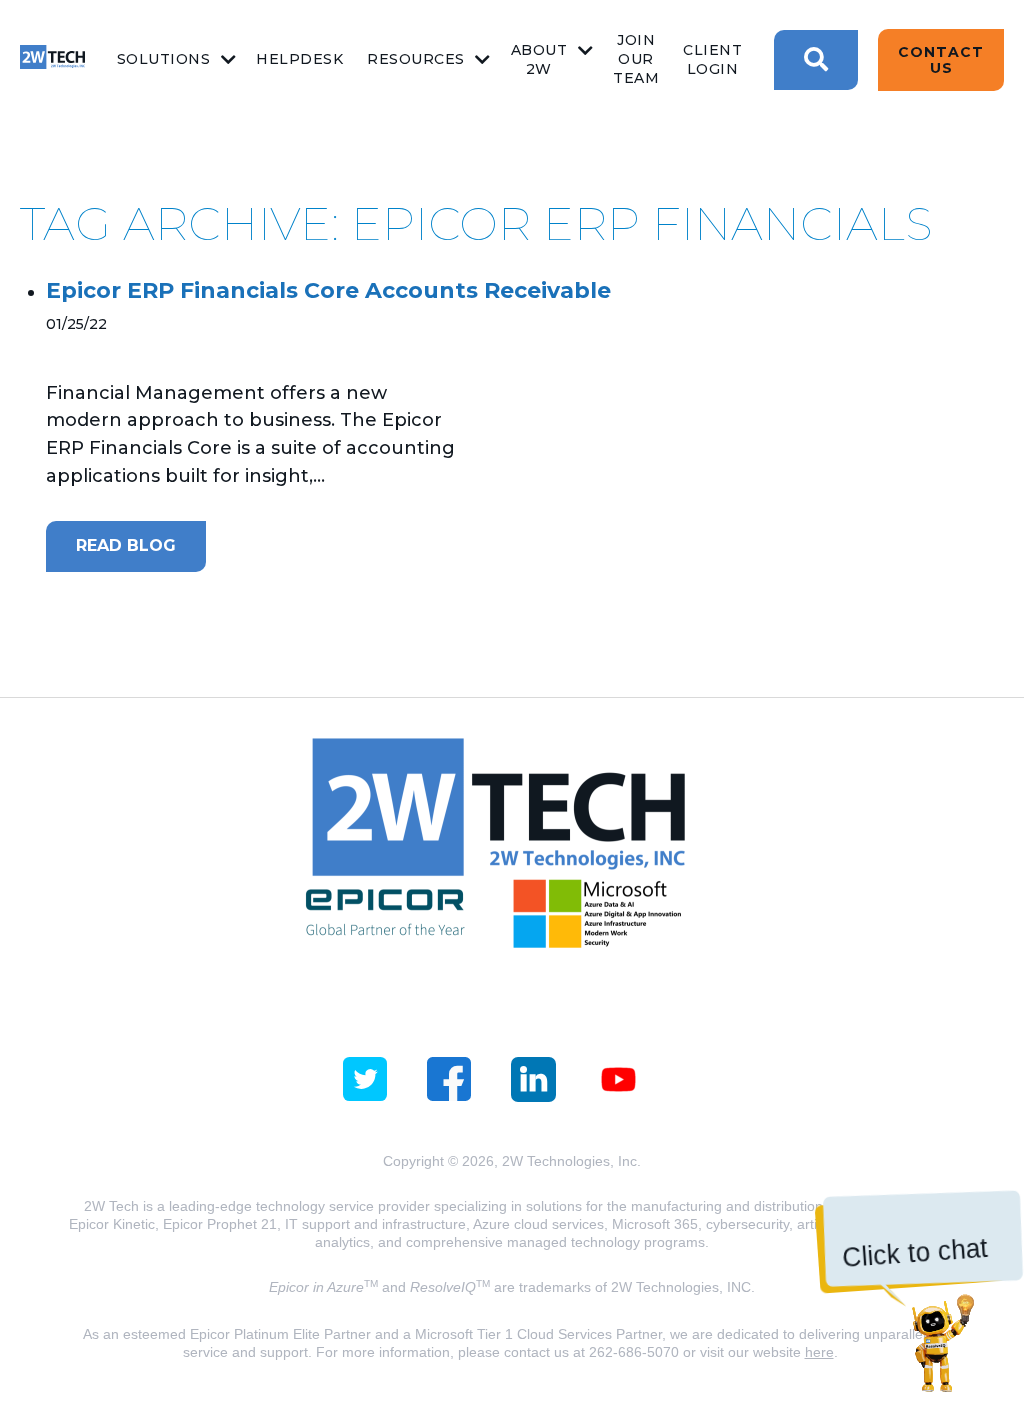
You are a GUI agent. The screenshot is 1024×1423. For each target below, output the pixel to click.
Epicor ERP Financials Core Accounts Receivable (328, 290)
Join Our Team (636, 59)
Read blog (126, 545)
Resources (416, 59)
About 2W (539, 59)
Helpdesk (299, 59)
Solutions (164, 59)
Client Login (712, 59)
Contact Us (941, 60)
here (819, 1352)
